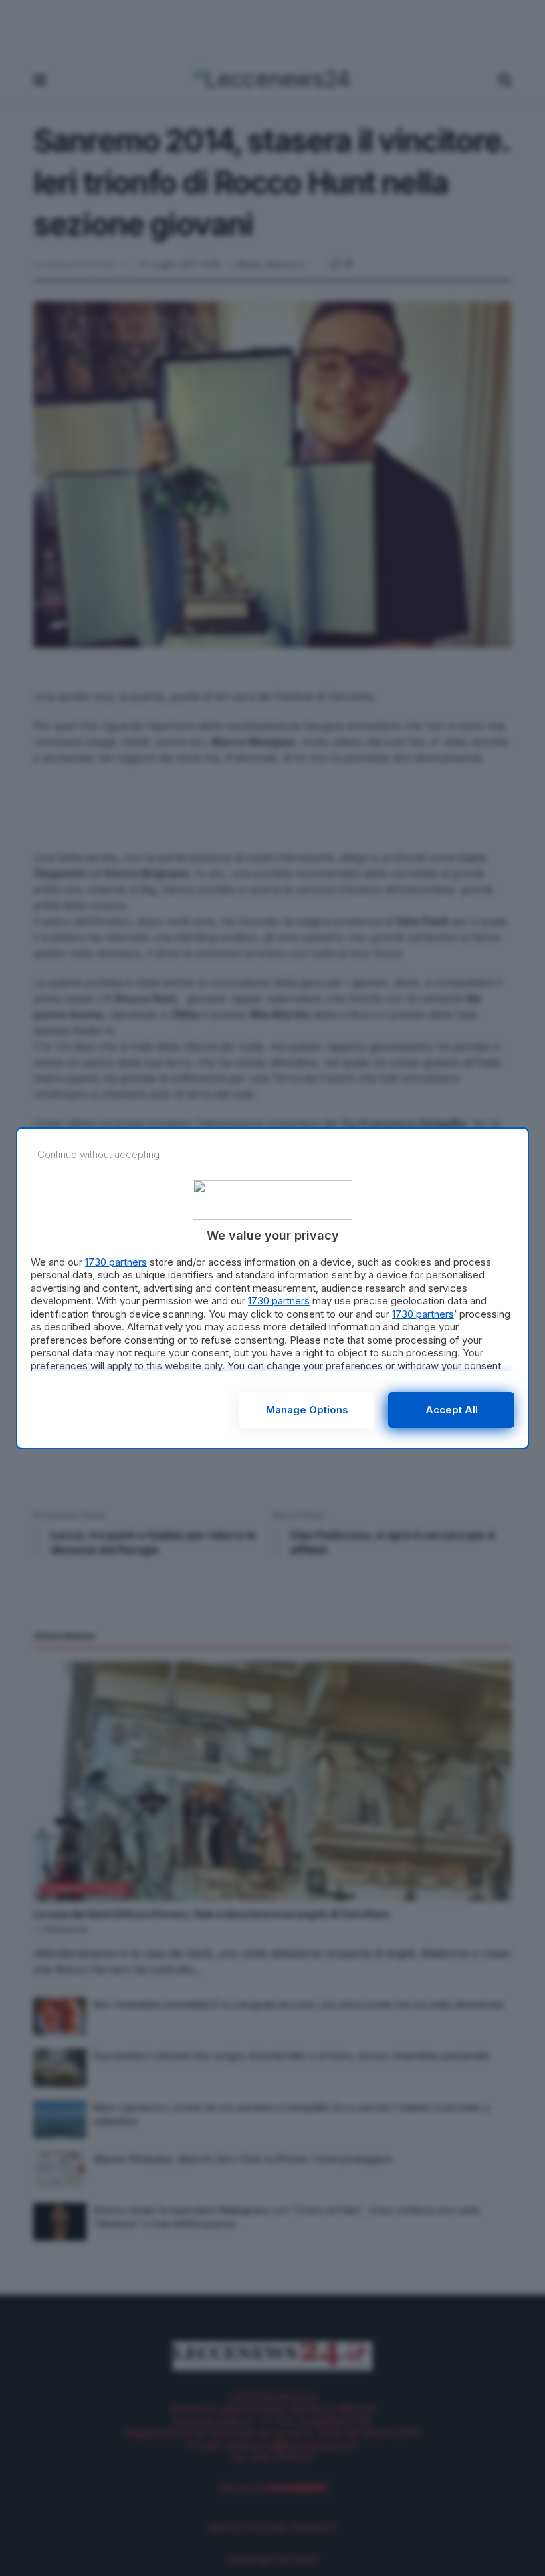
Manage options (307, 1410)
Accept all (452, 1410)
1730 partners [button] (116, 1262)
